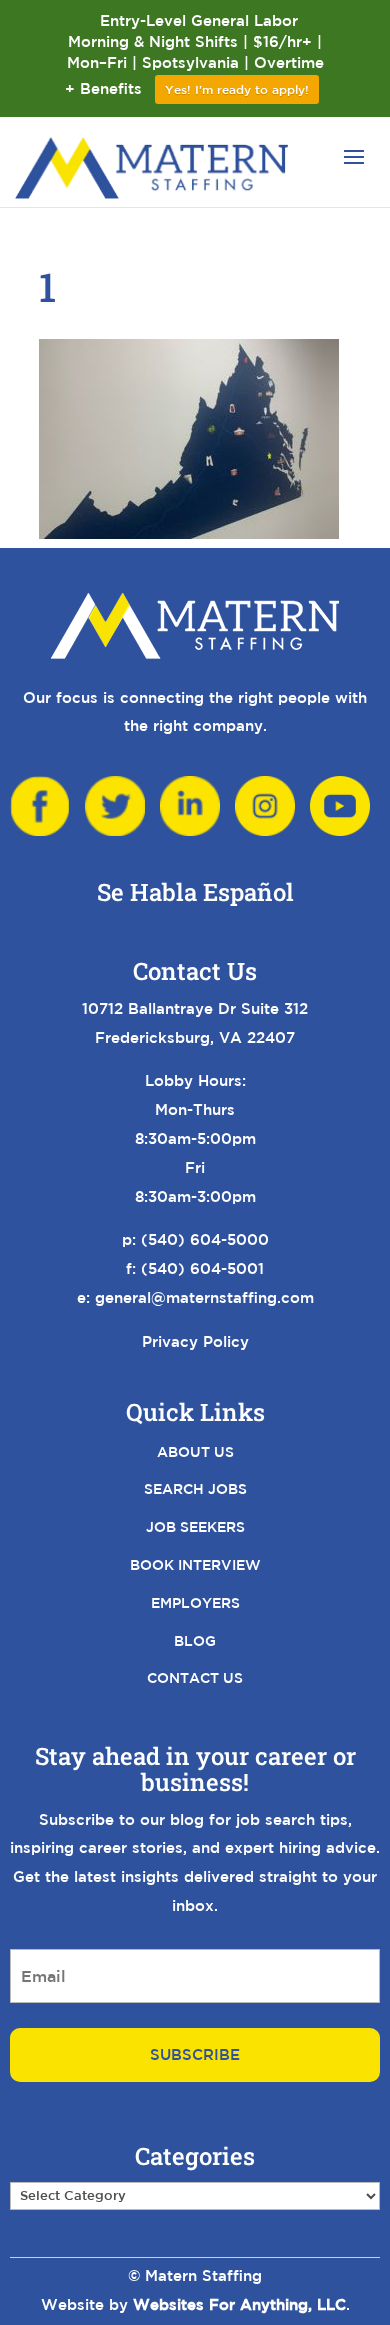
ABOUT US (195, 1452)
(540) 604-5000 (205, 1239)
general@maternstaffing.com (204, 1297)
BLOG (195, 1641)
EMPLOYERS (195, 1603)
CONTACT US (195, 1678)
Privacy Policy (195, 1341)
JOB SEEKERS (195, 1527)
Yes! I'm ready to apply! (237, 89)
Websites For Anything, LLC (239, 2304)
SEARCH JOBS (195, 1489)
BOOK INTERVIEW (195, 1565)
